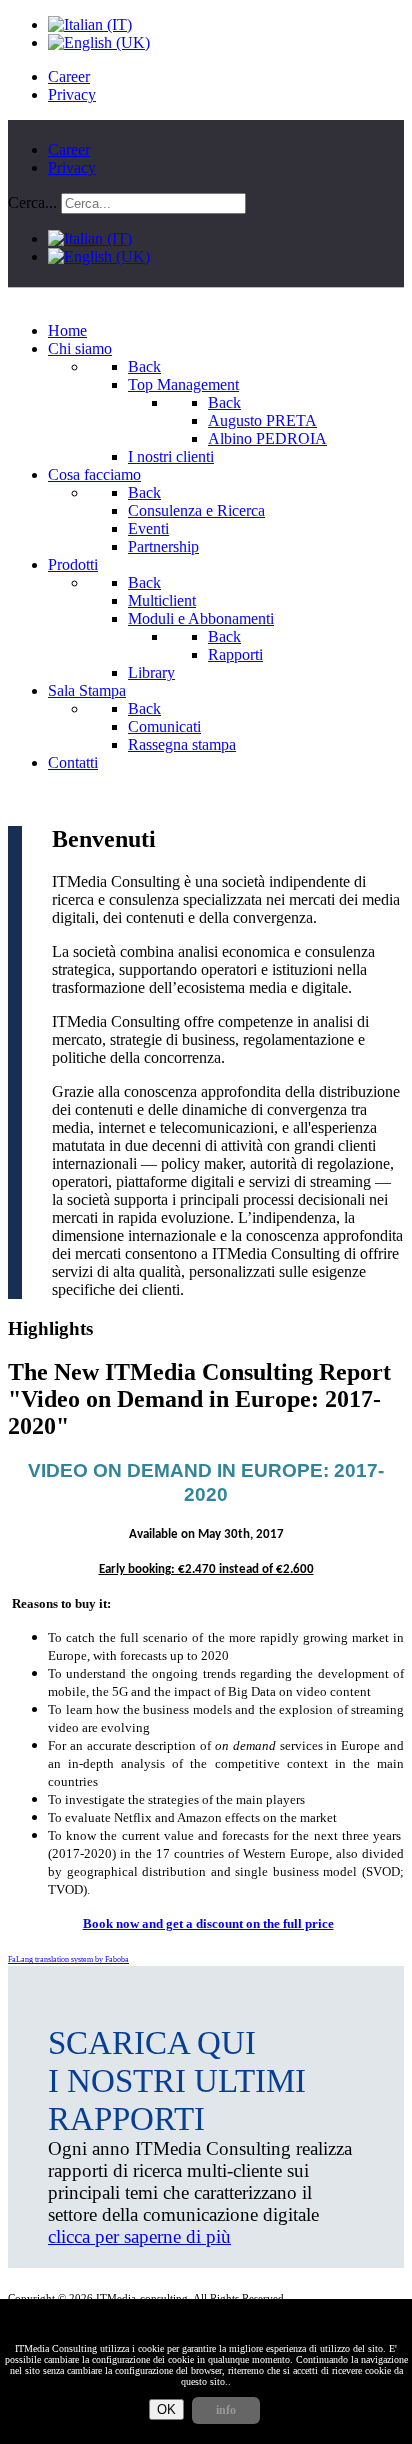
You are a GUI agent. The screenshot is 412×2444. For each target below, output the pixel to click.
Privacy (72, 94)
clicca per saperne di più (139, 2236)
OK (166, 2409)
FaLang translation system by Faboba (68, 1959)
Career (69, 76)
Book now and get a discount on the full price (208, 1923)
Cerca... (32, 202)
